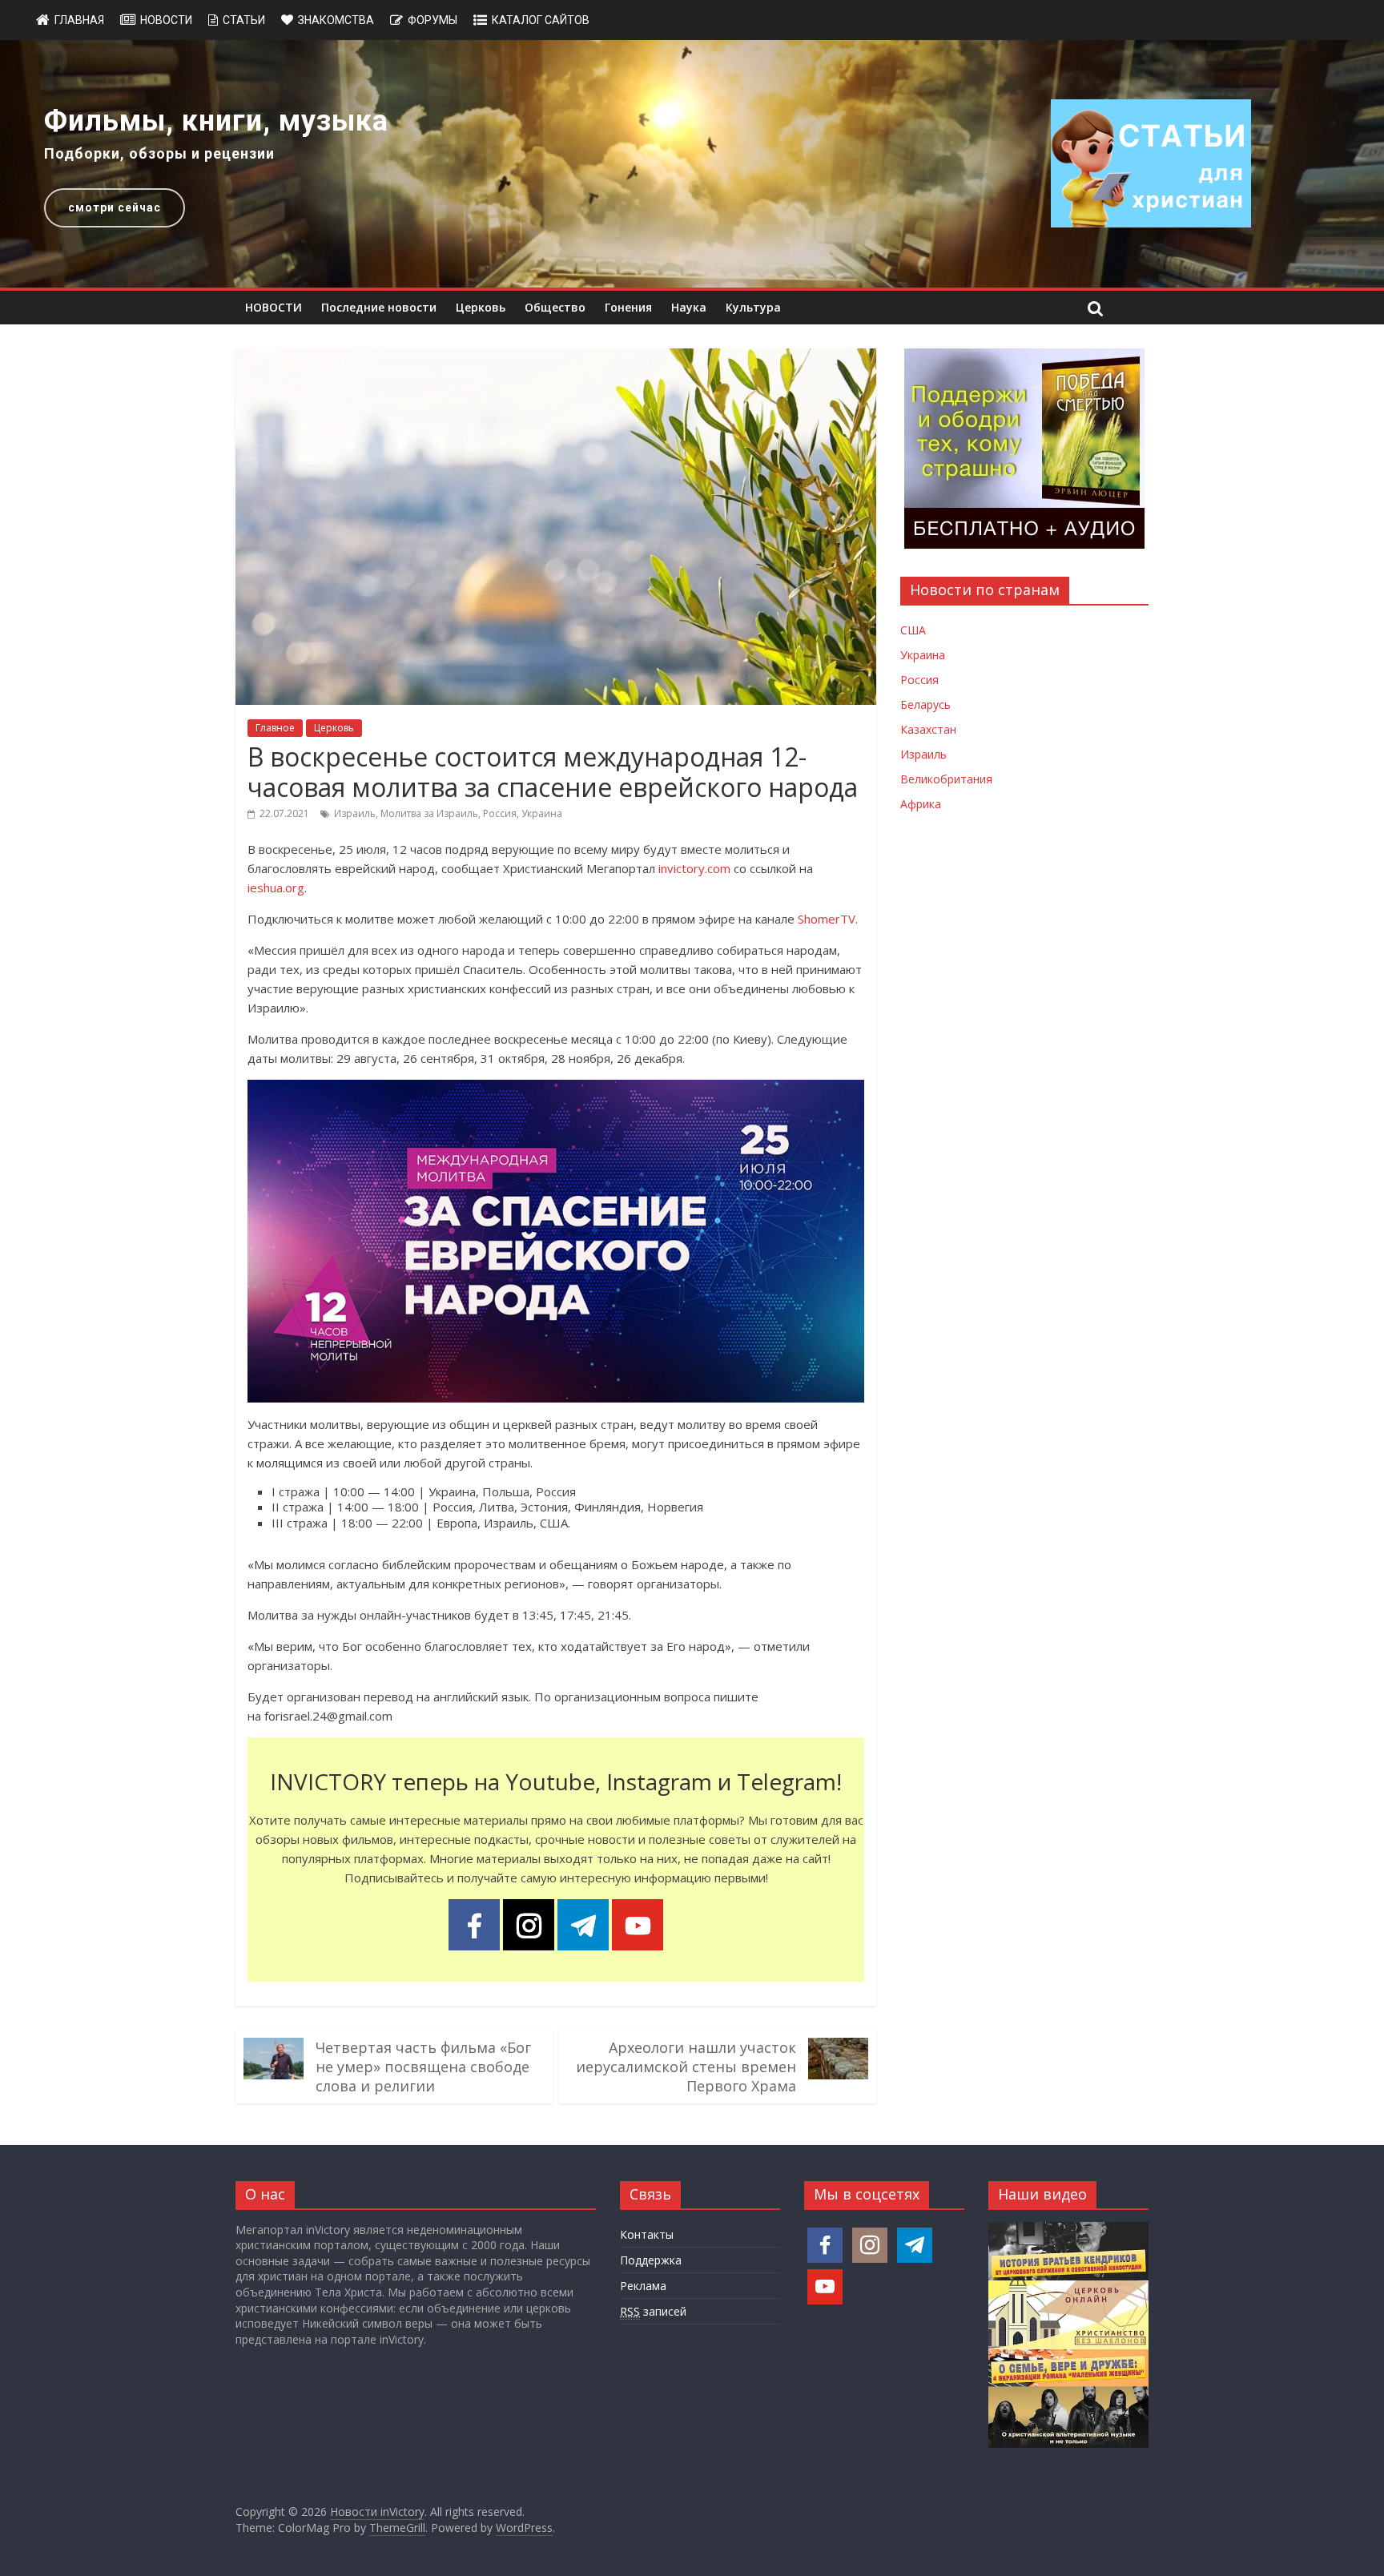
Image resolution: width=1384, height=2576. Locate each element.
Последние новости (379, 307)
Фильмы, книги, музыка (216, 121)
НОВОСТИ (274, 307)
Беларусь (925, 704)
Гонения (628, 307)
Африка (921, 804)
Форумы (432, 20)
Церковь (481, 307)
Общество (555, 307)
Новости (166, 20)
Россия (500, 813)
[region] (692, 164)
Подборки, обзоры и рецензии (159, 153)
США (913, 630)
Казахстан (928, 729)
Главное (275, 728)
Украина (542, 813)
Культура (753, 307)
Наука (689, 307)
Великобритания (946, 779)
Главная (79, 20)
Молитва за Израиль (429, 813)
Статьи (244, 20)
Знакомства (336, 20)
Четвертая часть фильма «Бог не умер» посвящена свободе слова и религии (423, 2067)
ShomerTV (827, 919)
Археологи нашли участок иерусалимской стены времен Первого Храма (686, 2067)
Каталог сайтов (541, 20)
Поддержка (651, 2260)
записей (653, 2311)
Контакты (647, 2234)
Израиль (355, 813)
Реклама (643, 2286)
